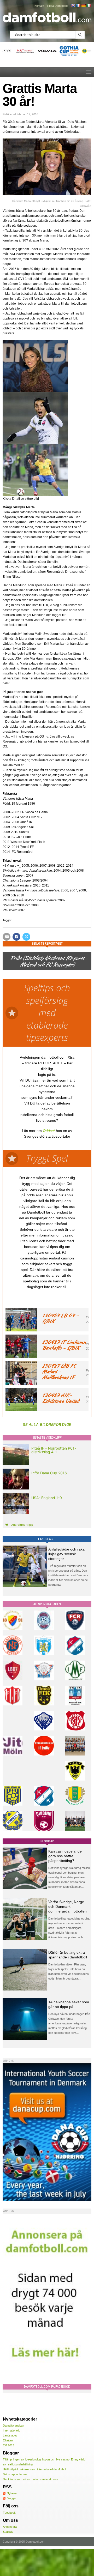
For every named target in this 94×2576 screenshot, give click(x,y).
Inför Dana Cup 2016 (49, 1473)
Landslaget (10, 2435)
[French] (78, 5)
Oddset (49, 1131)
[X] (26, 937)
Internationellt (11, 2430)
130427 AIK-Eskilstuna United (61, 1398)
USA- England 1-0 (47, 1498)
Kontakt (39, 6)
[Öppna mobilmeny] (89, 72)
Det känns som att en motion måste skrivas (30, 2479)
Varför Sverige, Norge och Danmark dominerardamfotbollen (67, 1907)
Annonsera (10, 2527)
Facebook (9, 2513)
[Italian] (89, 5)
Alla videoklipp (22, 1525)
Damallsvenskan (13, 2426)
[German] (83, 5)
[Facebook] (16, 937)
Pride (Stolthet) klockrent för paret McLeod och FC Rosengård (47, 961)
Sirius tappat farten (15, 2474)
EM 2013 (8, 2445)
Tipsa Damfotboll (57, 6)
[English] (73, 5)
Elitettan (8, 2440)
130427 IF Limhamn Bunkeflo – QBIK (64, 1345)
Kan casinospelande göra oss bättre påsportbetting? (65, 1856)
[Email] (7, 937)
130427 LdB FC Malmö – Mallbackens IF (59, 1371)
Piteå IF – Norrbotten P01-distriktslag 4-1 (54, 1450)
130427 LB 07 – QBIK (60, 1318)
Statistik (8, 2532)
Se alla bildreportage (47, 1424)
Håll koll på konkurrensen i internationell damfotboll (35, 2469)
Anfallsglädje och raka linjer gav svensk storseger (66, 1554)
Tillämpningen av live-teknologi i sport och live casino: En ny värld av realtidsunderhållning (44, 2462)
